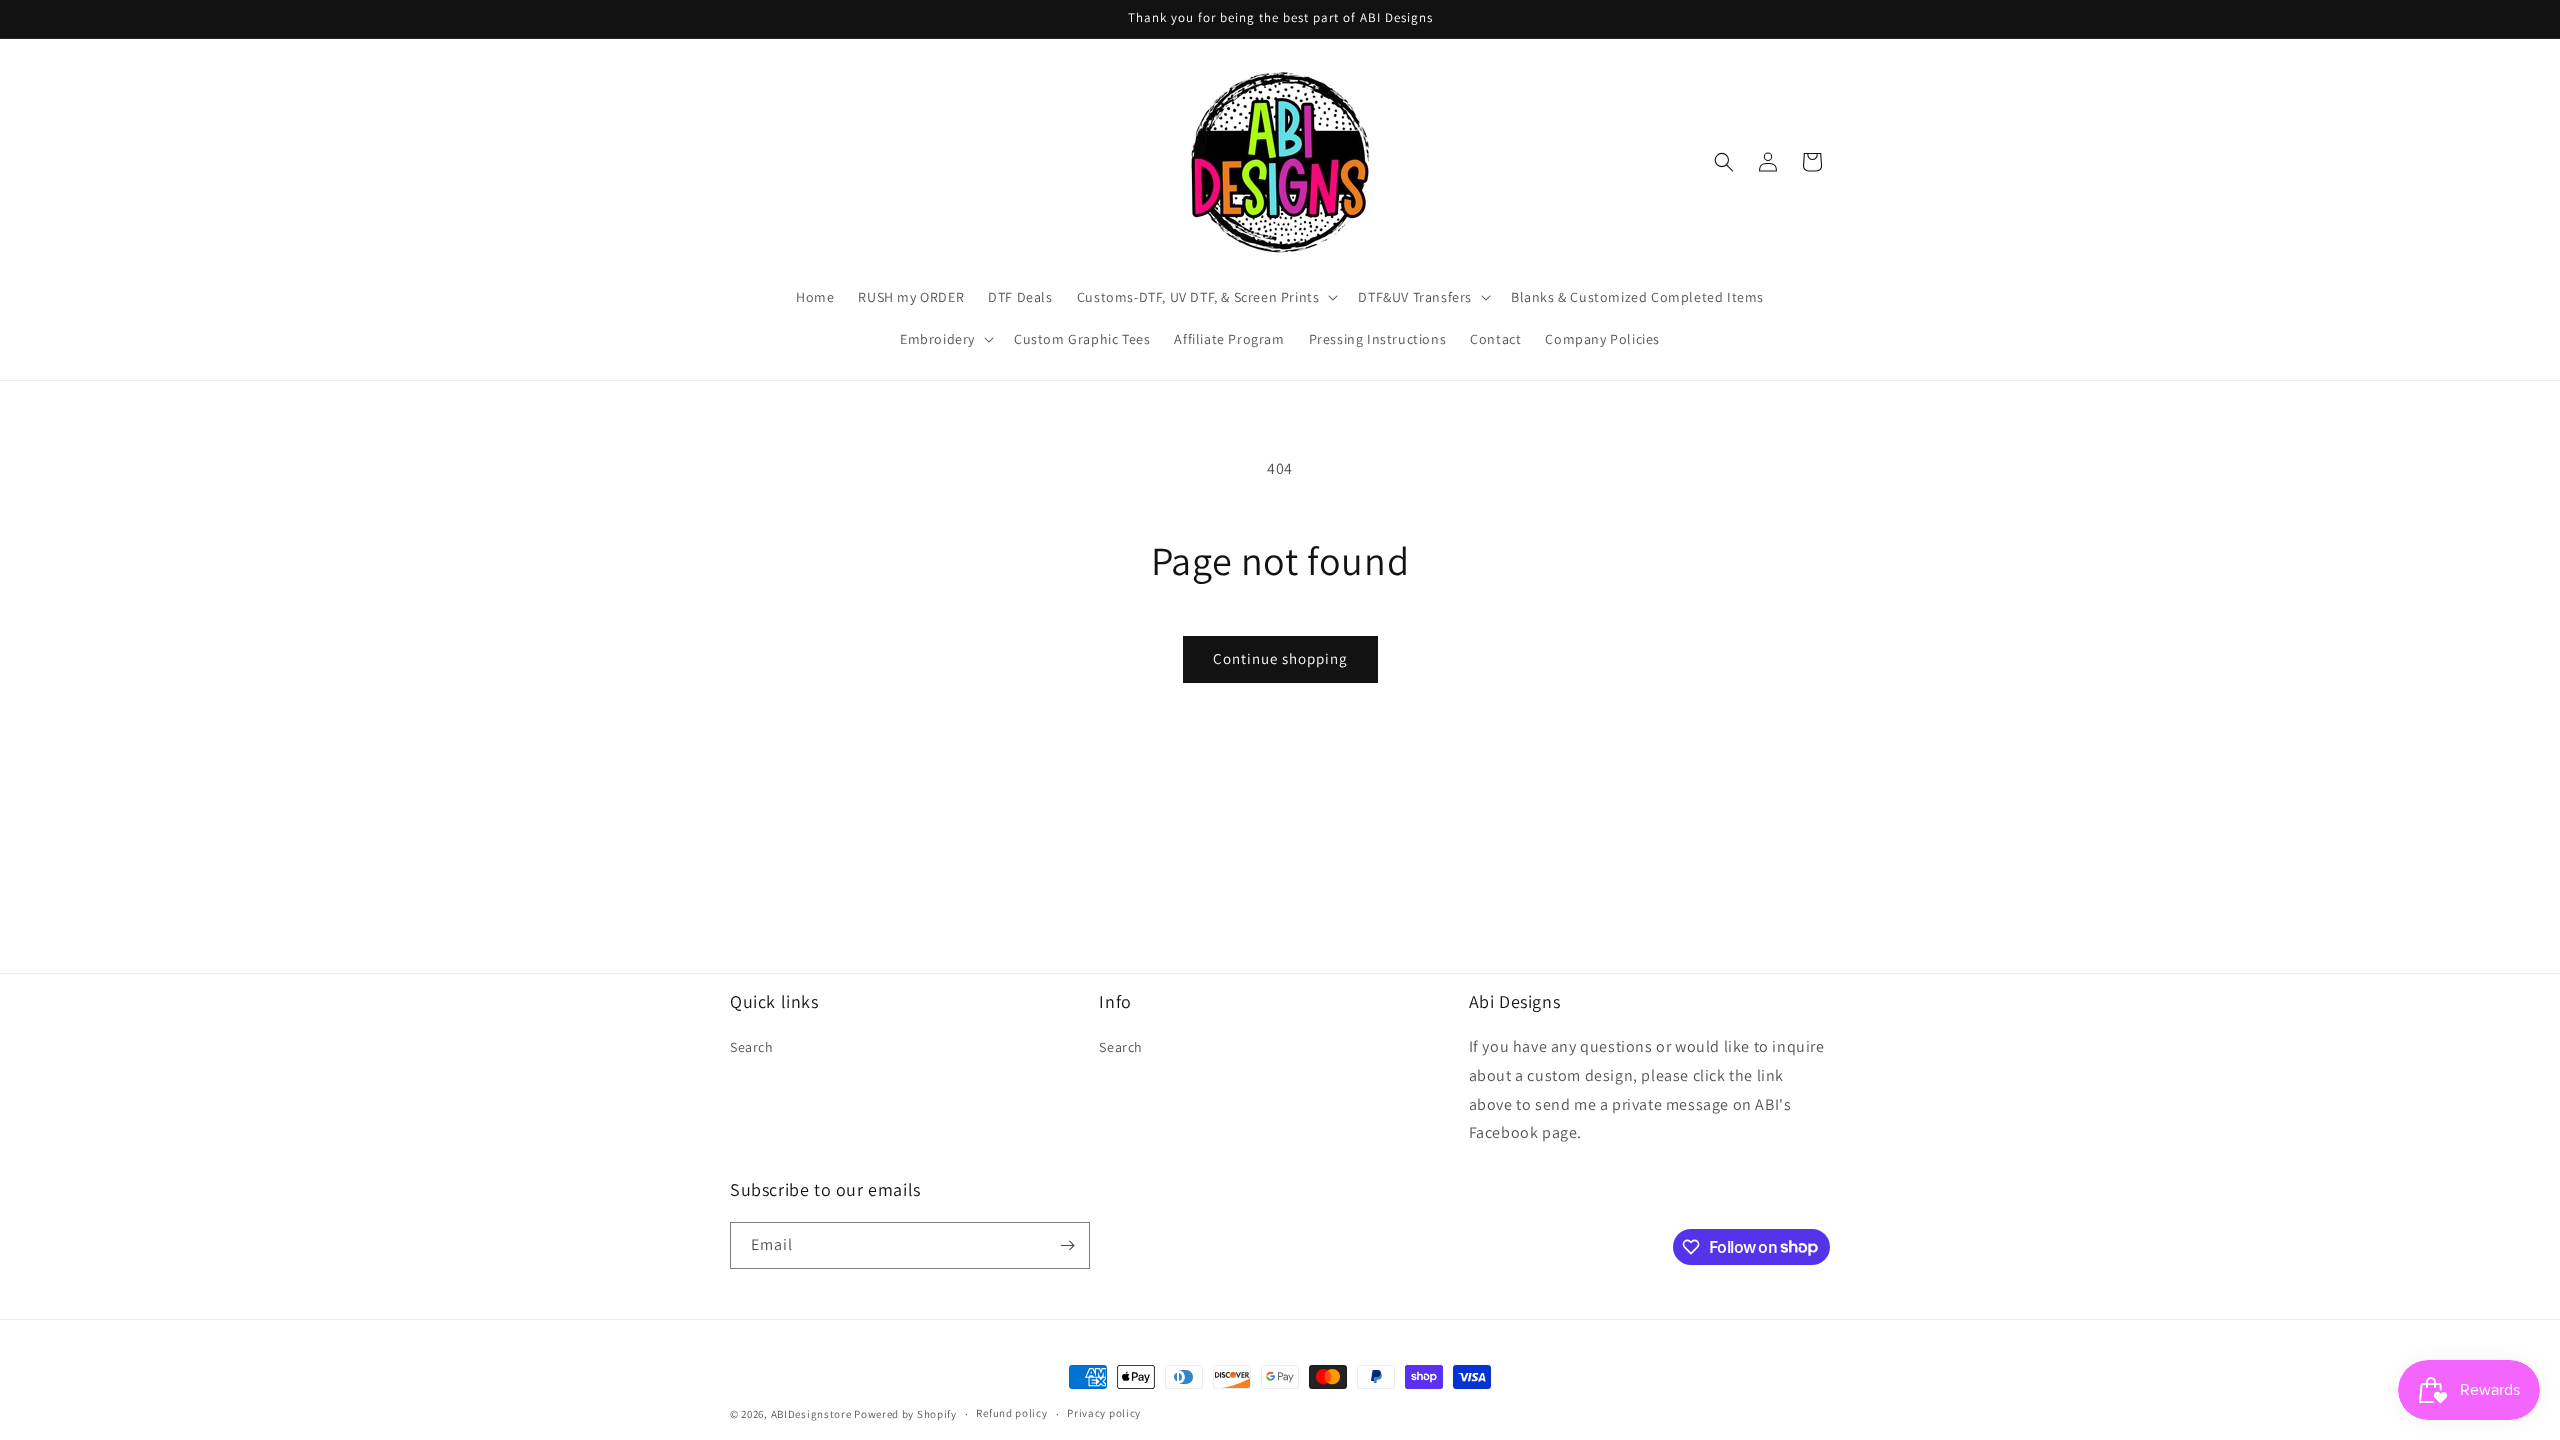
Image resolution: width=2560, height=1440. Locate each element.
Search (752, 1047)
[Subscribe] (1067, 1245)
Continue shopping (1280, 658)
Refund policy (1011, 1413)
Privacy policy (1104, 1413)
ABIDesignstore (811, 1414)
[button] (1206, 297)
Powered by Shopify (905, 1414)
